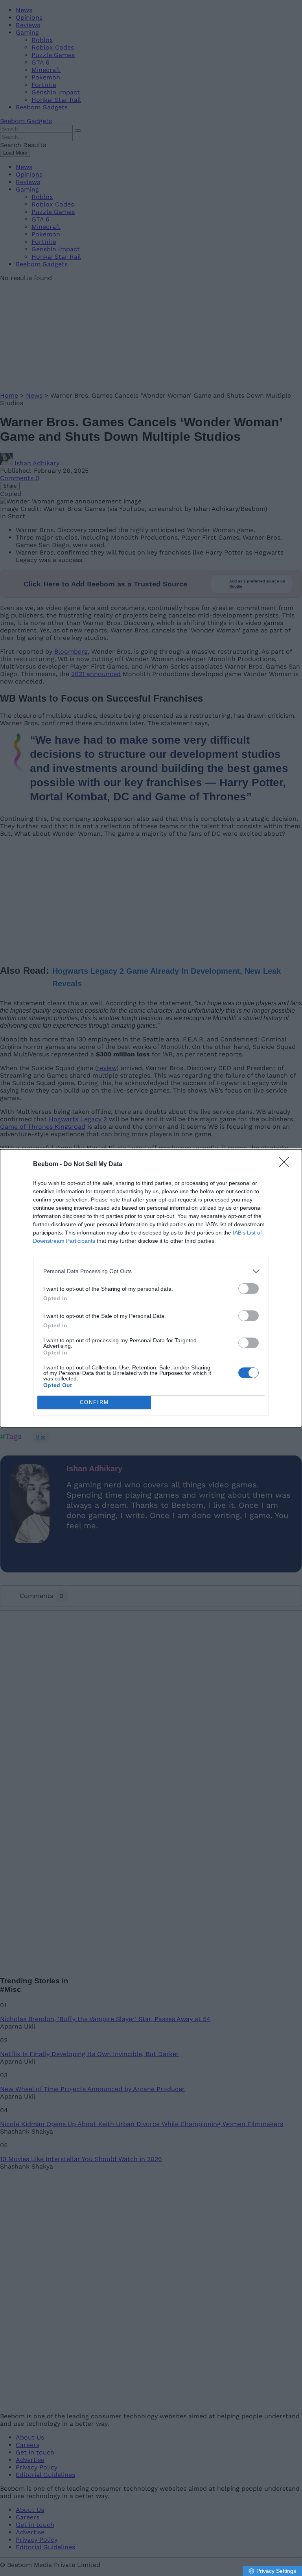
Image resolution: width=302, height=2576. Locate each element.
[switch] (249, 1289)
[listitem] (151, 1271)
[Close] (287, 1165)
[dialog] (151, 1288)
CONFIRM (94, 1402)
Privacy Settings (276, 2571)
